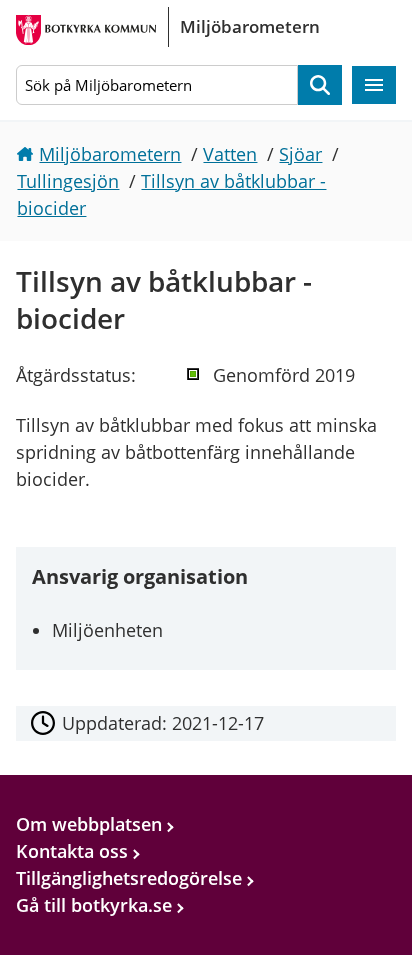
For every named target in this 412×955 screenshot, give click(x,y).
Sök (320, 85)
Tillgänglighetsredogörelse (129, 878)
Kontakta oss (72, 851)
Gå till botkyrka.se (94, 905)
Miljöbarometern (110, 154)
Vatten (230, 154)
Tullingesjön (68, 181)
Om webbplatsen (89, 824)
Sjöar (300, 154)
